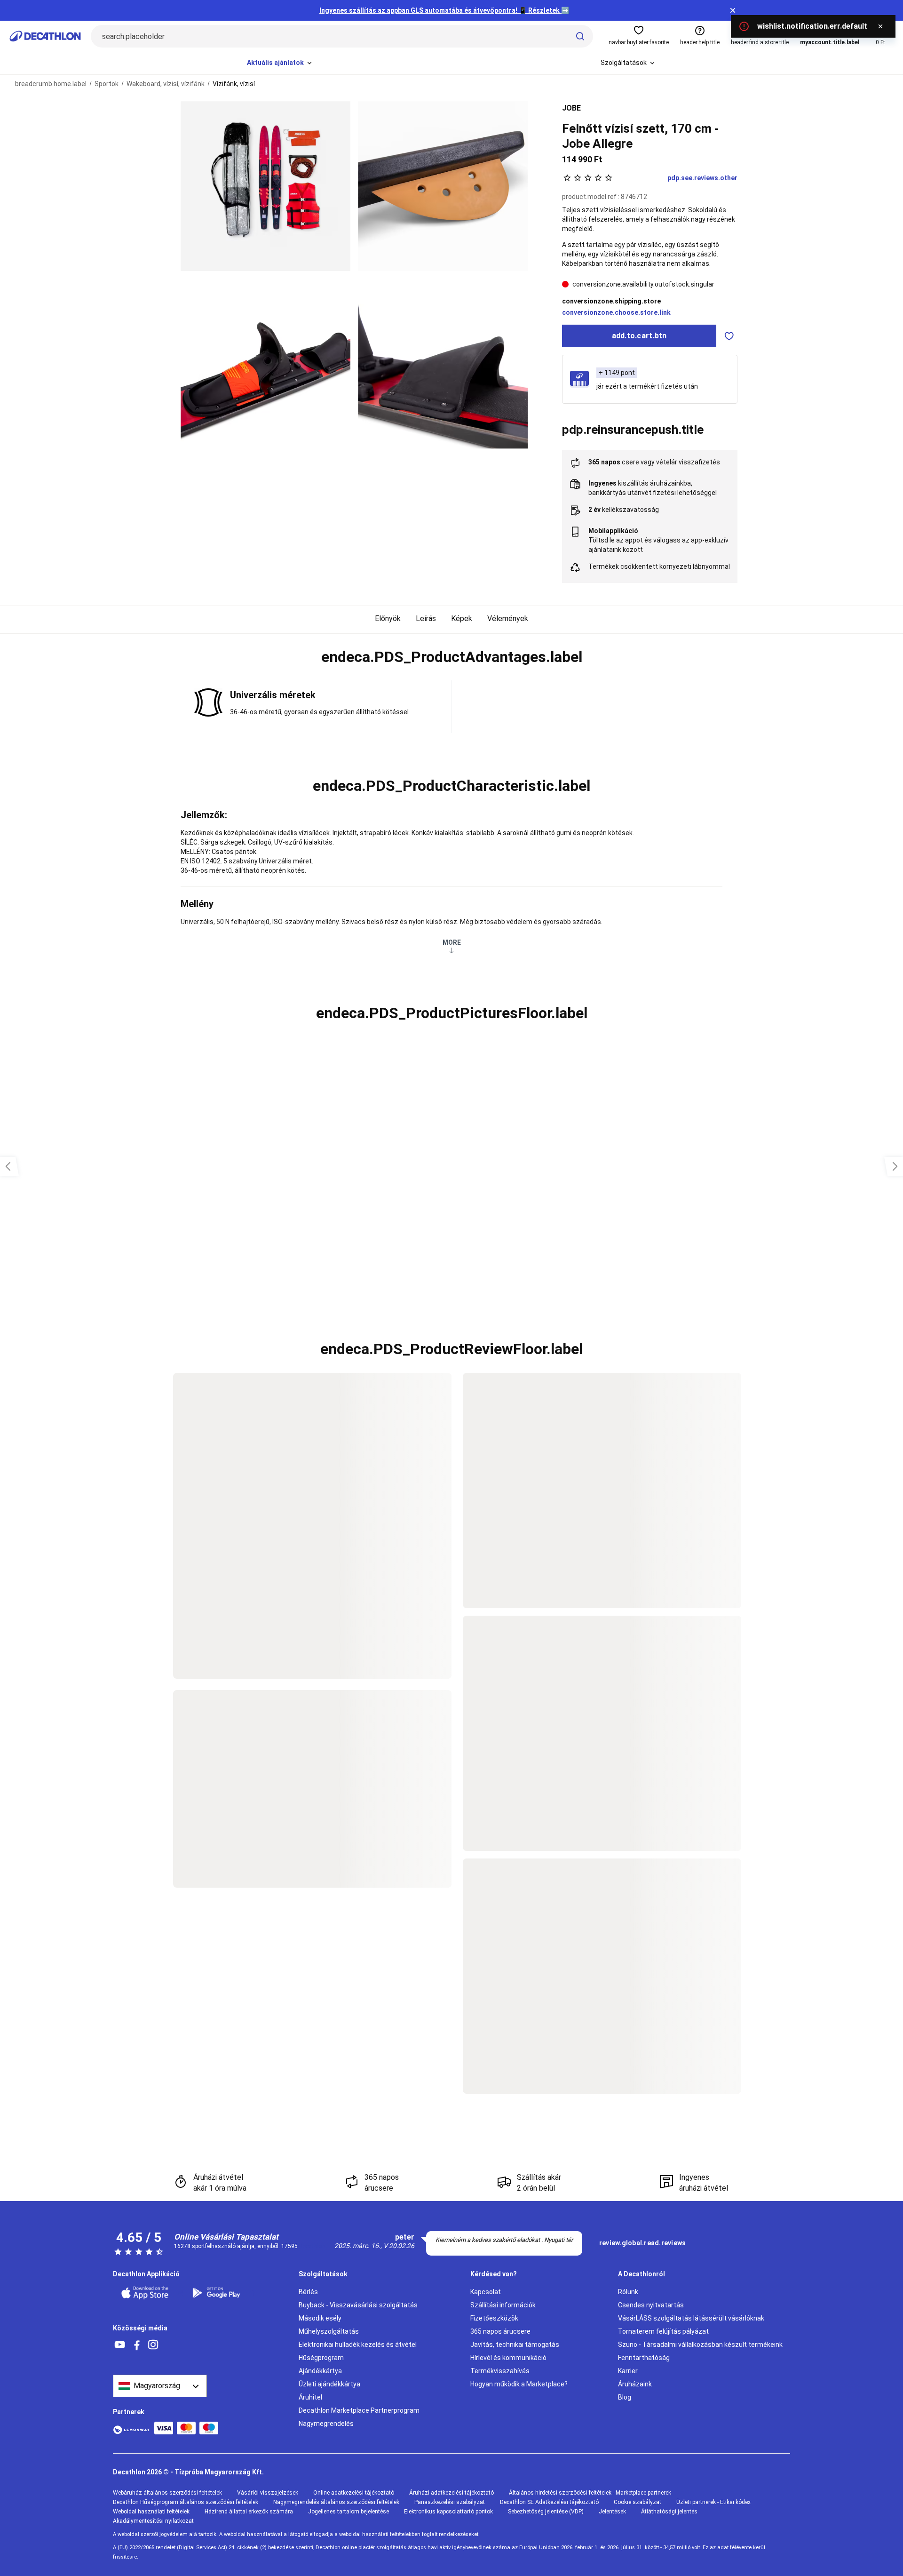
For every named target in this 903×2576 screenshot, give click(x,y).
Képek (462, 618)
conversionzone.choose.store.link (616, 312)
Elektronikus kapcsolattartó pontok (448, 2512)
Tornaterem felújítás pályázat (663, 2331)
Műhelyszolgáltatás (329, 2331)
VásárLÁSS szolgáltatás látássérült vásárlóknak (691, 2318)
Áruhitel (310, 2397)
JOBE (571, 108)
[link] (642, 2243)
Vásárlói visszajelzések (268, 2493)
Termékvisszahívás (500, 2371)
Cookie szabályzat (638, 2502)
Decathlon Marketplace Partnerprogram (359, 2410)
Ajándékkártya (320, 2371)
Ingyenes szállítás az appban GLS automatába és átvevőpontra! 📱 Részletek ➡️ (444, 10)
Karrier (628, 2371)
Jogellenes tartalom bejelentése (349, 2512)
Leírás (426, 618)
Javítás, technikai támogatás (515, 2345)
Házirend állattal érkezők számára (249, 2512)
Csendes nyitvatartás (651, 2305)
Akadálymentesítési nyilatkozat (153, 2521)
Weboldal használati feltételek (151, 2512)
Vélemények (508, 618)
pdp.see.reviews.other (702, 178)
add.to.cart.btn (639, 336)
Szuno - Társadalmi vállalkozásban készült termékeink (700, 2345)
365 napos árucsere (500, 2331)
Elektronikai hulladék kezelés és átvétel (358, 2345)
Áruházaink (635, 2384)
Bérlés (308, 2292)
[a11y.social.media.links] (120, 2345)
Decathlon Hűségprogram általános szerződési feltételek (186, 2502)
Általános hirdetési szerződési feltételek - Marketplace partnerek (590, 2493)
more (452, 942)
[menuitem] (280, 63)
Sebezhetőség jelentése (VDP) (546, 2512)
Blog (625, 2397)
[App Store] (150, 2293)
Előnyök (388, 618)
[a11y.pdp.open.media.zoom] (265, 186)
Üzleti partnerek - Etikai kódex (713, 2502)
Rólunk (628, 2292)
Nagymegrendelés (326, 2424)
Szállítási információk (503, 2305)
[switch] (729, 336)
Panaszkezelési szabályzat (450, 2502)
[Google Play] (222, 2293)
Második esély (320, 2318)
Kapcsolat (486, 2292)
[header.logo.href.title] (45, 36)
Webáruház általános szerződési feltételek (167, 2493)
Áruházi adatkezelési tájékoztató (451, 2493)
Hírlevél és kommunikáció (508, 2358)
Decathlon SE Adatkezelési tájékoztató (549, 2502)
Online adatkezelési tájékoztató (354, 2493)
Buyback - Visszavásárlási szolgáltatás (358, 2305)
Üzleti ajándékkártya (329, 2384)
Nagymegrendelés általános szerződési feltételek (336, 2502)
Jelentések (612, 2512)
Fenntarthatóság (644, 2358)
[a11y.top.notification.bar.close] (733, 10)
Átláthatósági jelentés (669, 2512)
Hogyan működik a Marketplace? (519, 2384)
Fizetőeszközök (494, 2318)
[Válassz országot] (160, 2386)
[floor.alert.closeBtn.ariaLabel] (880, 26)
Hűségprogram (321, 2358)
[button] (451, 657)
